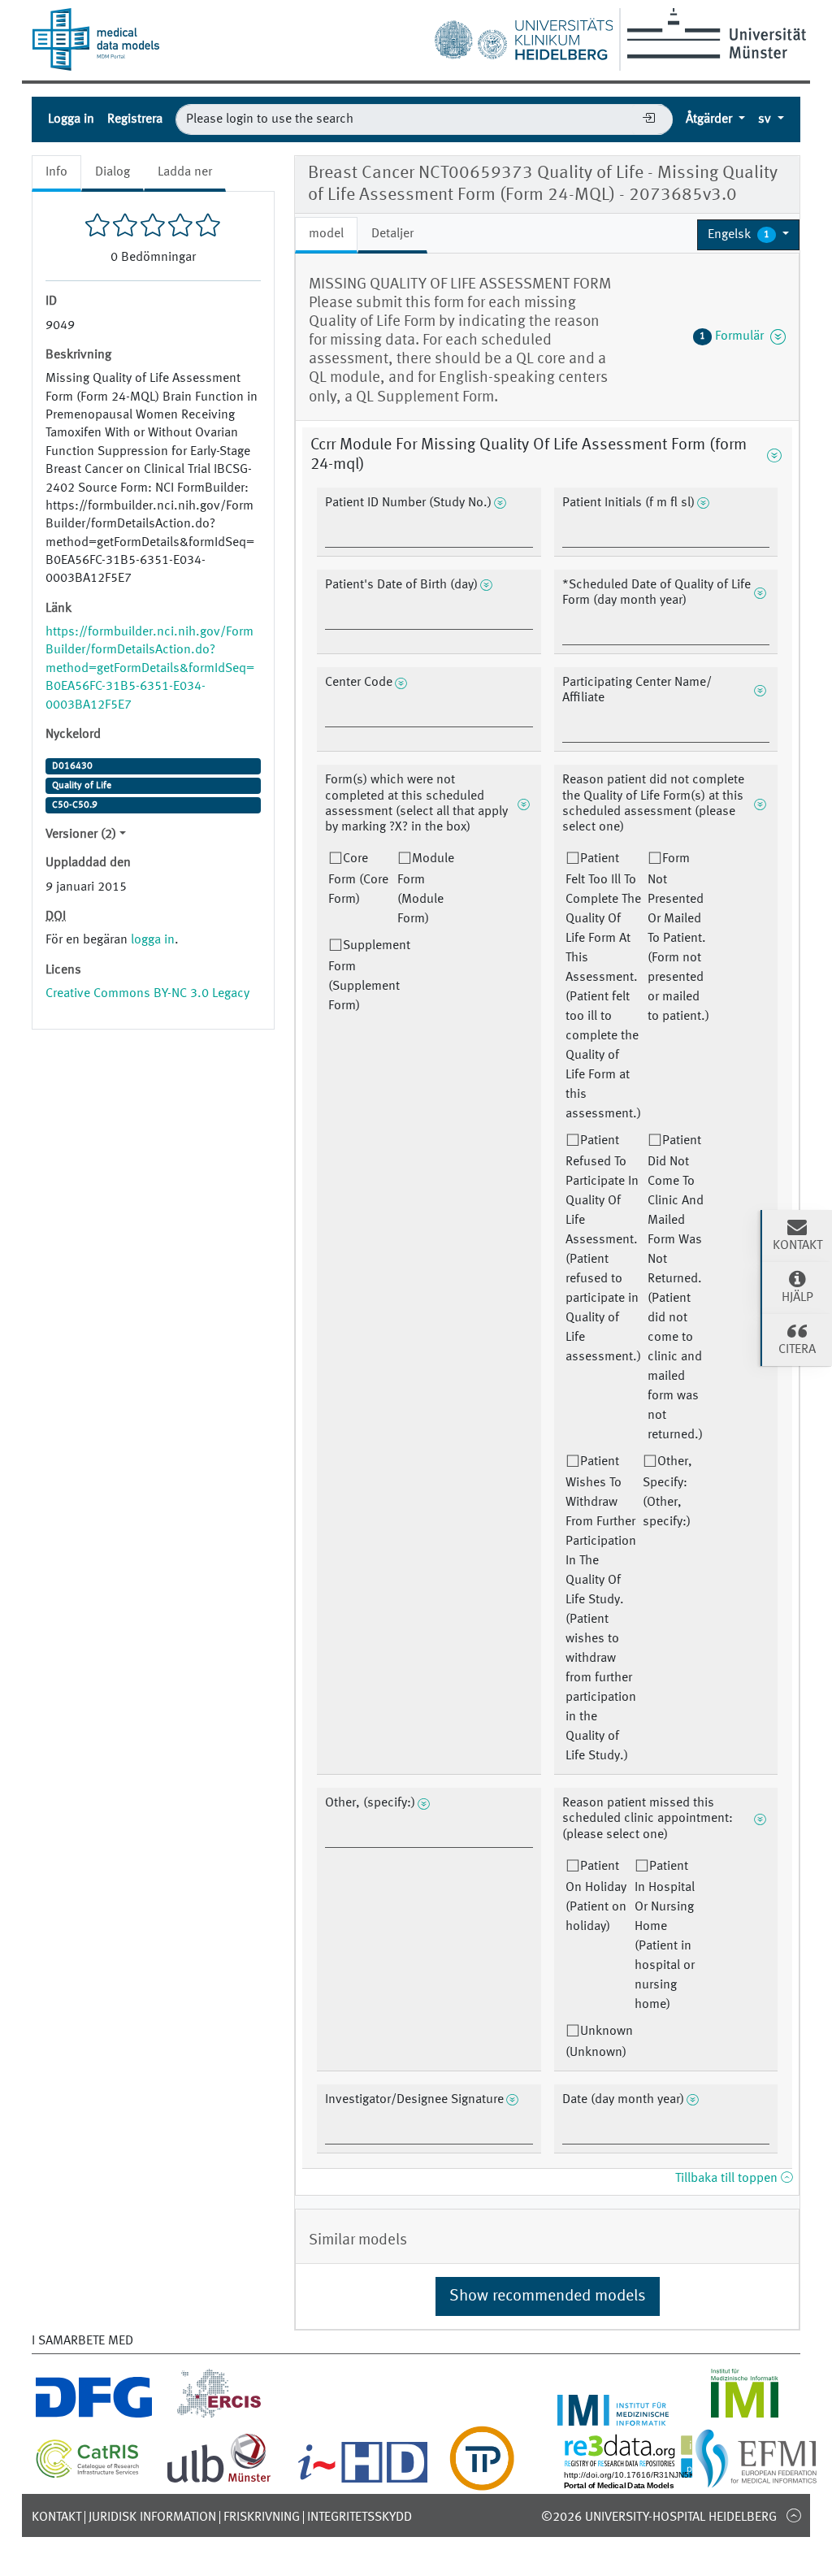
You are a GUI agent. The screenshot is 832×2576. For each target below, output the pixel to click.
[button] (748, 235)
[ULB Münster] (219, 2481)
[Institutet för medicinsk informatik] (745, 2416)
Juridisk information (152, 2517)
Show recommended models (548, 2296)
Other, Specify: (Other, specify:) (667, 1492)
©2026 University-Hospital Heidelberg (659, 2517)
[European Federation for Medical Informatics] (756, 2481)
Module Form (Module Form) (426, 889)
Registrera (135, 119)
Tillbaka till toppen (728, 2179)
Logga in (71, 119)
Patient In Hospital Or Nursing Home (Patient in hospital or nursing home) (665, 1936)
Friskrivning (262, 2517)
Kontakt (56, 2517)
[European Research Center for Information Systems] (219, 2416)
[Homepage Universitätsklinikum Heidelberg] (523, 36)
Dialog (113, 172)
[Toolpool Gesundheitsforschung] (482, 2481)
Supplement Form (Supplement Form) (369, 976)
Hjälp (797, 1298)
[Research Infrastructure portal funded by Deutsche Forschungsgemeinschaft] (94, 2416)
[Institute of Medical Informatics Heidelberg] (613, 2416)
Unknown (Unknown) (599, 2042)
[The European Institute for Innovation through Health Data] (363, 2481)
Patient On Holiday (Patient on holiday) (596, 1897)
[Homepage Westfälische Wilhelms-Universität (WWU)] (714, 33)
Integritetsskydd (360, 2517)
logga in (153, 940)
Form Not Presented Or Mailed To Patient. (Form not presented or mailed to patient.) (678, 938)
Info (56, 172)
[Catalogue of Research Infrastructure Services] (88, 2474)
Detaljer (392, 234)
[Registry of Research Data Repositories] (655, 2481)
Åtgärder (711, 119)
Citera (797, 1350)
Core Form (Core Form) (358, 879)
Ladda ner (185, 172)
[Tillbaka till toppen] (793, 2515)
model (326, 234)
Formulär (735, 336)
